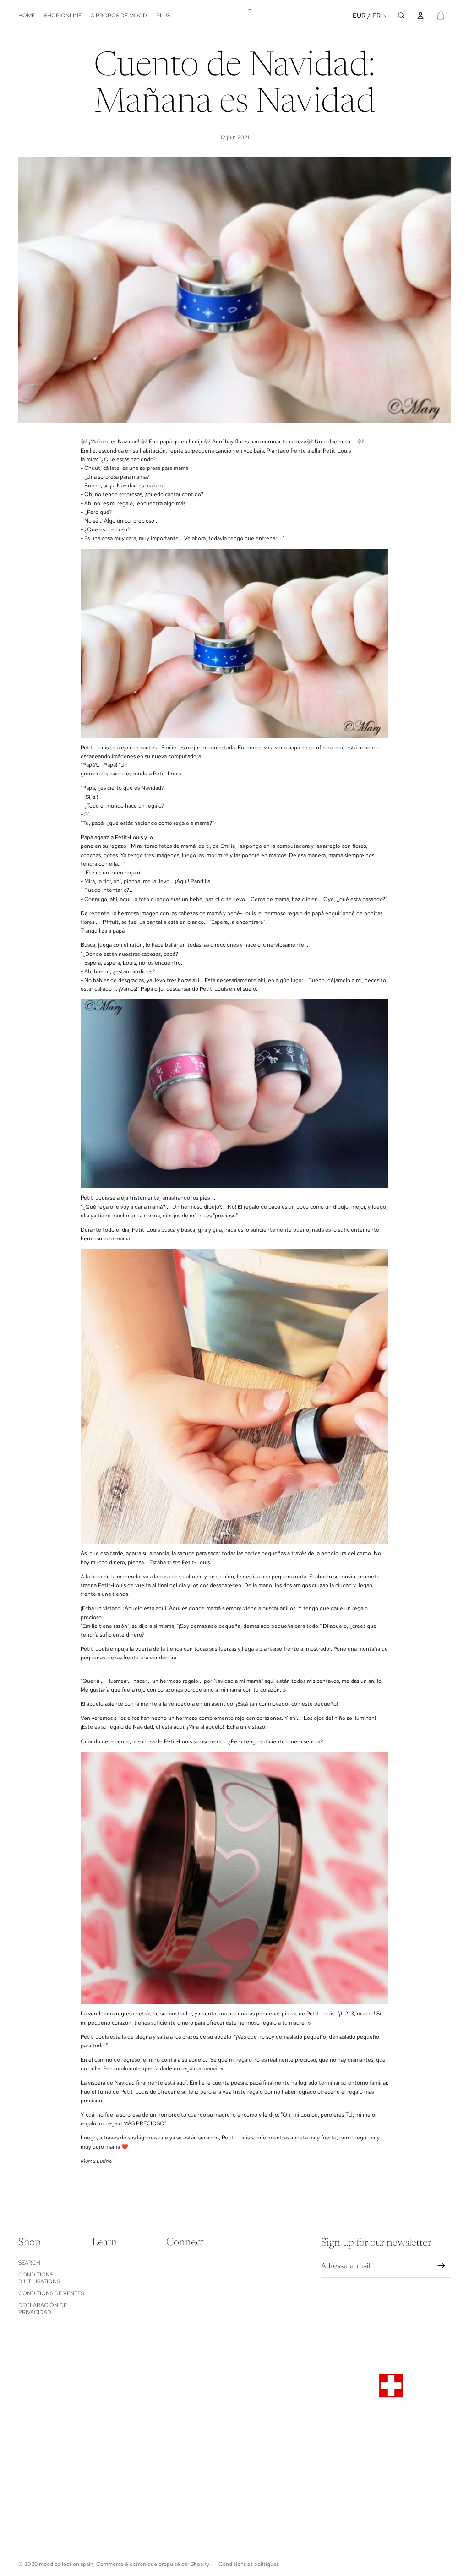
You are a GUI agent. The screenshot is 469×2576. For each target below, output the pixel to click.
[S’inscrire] (442, 2266)
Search (29, 2263)
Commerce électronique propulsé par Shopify (153, 2564)
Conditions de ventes (51, 2293)
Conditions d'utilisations (39, 2278)
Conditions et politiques (249, 2564)
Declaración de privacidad (43, 2309)
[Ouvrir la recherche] (401, 16)
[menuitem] (163, 16)
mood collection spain (66, 2564)
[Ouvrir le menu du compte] (420, 16)
